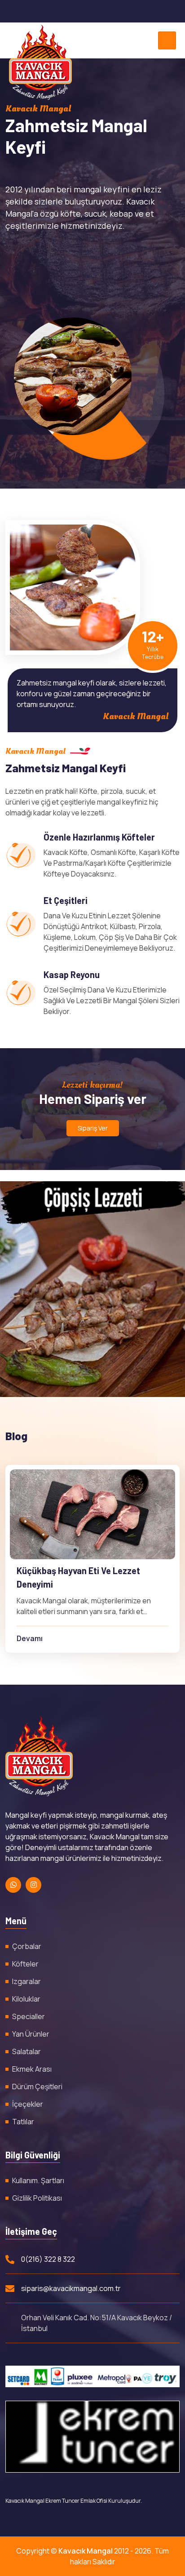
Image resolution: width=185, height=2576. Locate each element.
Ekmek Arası (32, 2069)
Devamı (30, 1638)
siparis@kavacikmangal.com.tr (71, 2288)
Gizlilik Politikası (37, 2198)
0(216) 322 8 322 (48, 2259)
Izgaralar (26, 1981)
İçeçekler (28, 2104)
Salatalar (26, 2051)
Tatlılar (23, 2122)
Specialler (29, 2016)
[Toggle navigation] (167, 40)
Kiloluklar (26, 1999)
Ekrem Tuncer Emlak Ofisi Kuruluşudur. (94, 2501)
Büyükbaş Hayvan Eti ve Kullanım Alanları (82, 1577)
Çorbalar (27, 1946)
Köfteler (25, 1964)
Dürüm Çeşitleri (37, 2087)
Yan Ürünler (31, 2034)
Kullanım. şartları (38, 2180)
